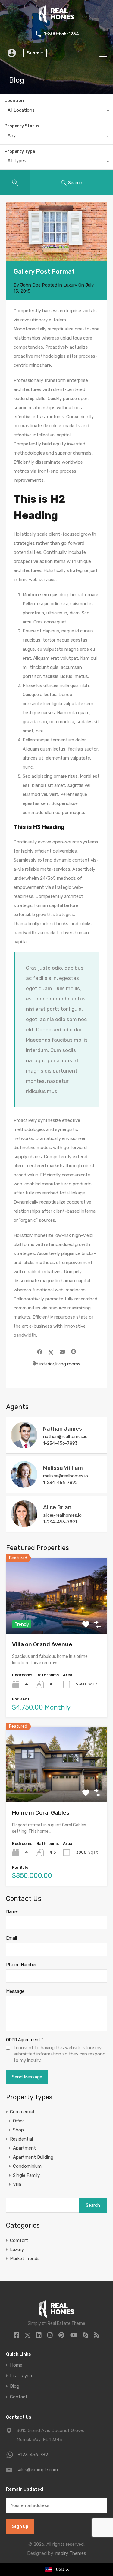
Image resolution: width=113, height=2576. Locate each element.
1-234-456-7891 (60, 1522)
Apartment (24, 2148)
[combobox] (56, 112)
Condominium (27, 2166)
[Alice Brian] (24, 1524)
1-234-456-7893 (60, 1443)
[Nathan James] (24, 1446)
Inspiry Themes (70, 2553)
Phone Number (21, 1965)
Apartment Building (33, 2157)
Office (19, 2121)
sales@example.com (37, 2470)
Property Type (20, 151)
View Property (56, 1619)
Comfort (19, 2240)
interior (47, 1364)
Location (14, 101)
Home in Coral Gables (41, 1813)
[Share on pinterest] (74, 1352)
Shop (18, 2130)
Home (16, 2365)
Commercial (22, 2112)
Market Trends (25, 2259)
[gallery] (56, 231)
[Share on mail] (62, 1352)
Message (15, 1991)
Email (11, 1938)
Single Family (26, 2175)
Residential (21, 2139)
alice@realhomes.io (62, 1515)
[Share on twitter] (51, 1352)
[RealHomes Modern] (56, 21)
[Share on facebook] (40, 1352)
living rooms (68, 1364)
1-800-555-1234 (61, 34)
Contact (19, 2397)
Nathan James (63, 1429)
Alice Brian (57, 1507)
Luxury (70, 285)
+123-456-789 (33, 2455)
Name (12, 1911)
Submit (35, 53)
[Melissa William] (24, 1485)
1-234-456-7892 (60, 1483)
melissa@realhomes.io (66, 1476)
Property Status (22, 126)
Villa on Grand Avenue (42, 1644)
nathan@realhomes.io (65, 1437)
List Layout (22, 2376)
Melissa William (63, 1468)
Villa (17, 2184)
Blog (15, 2386)
